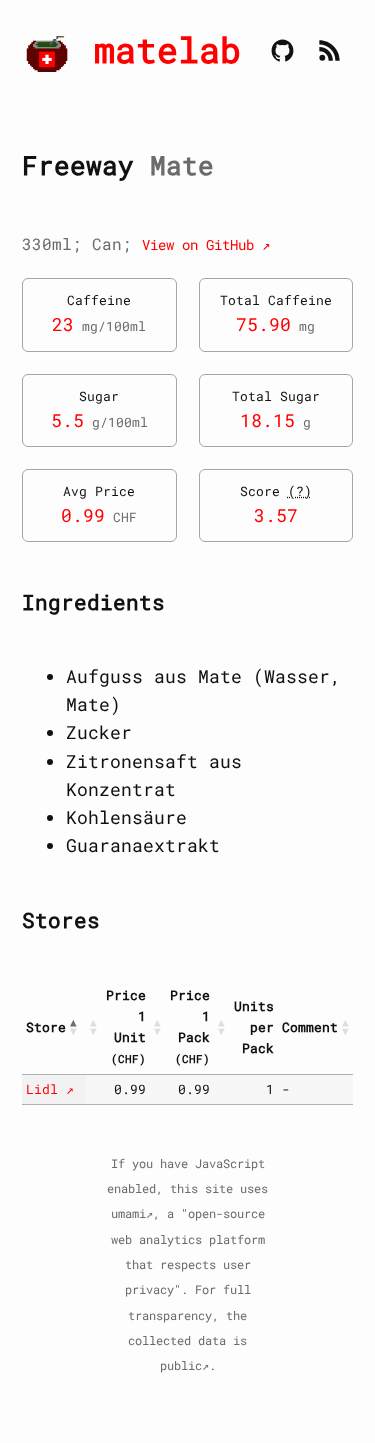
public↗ (184, 1365)
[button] (76, 1027)
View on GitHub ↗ (206, 244)
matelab (167, 49)
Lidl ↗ (50, 1089)
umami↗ (132, 1213)
